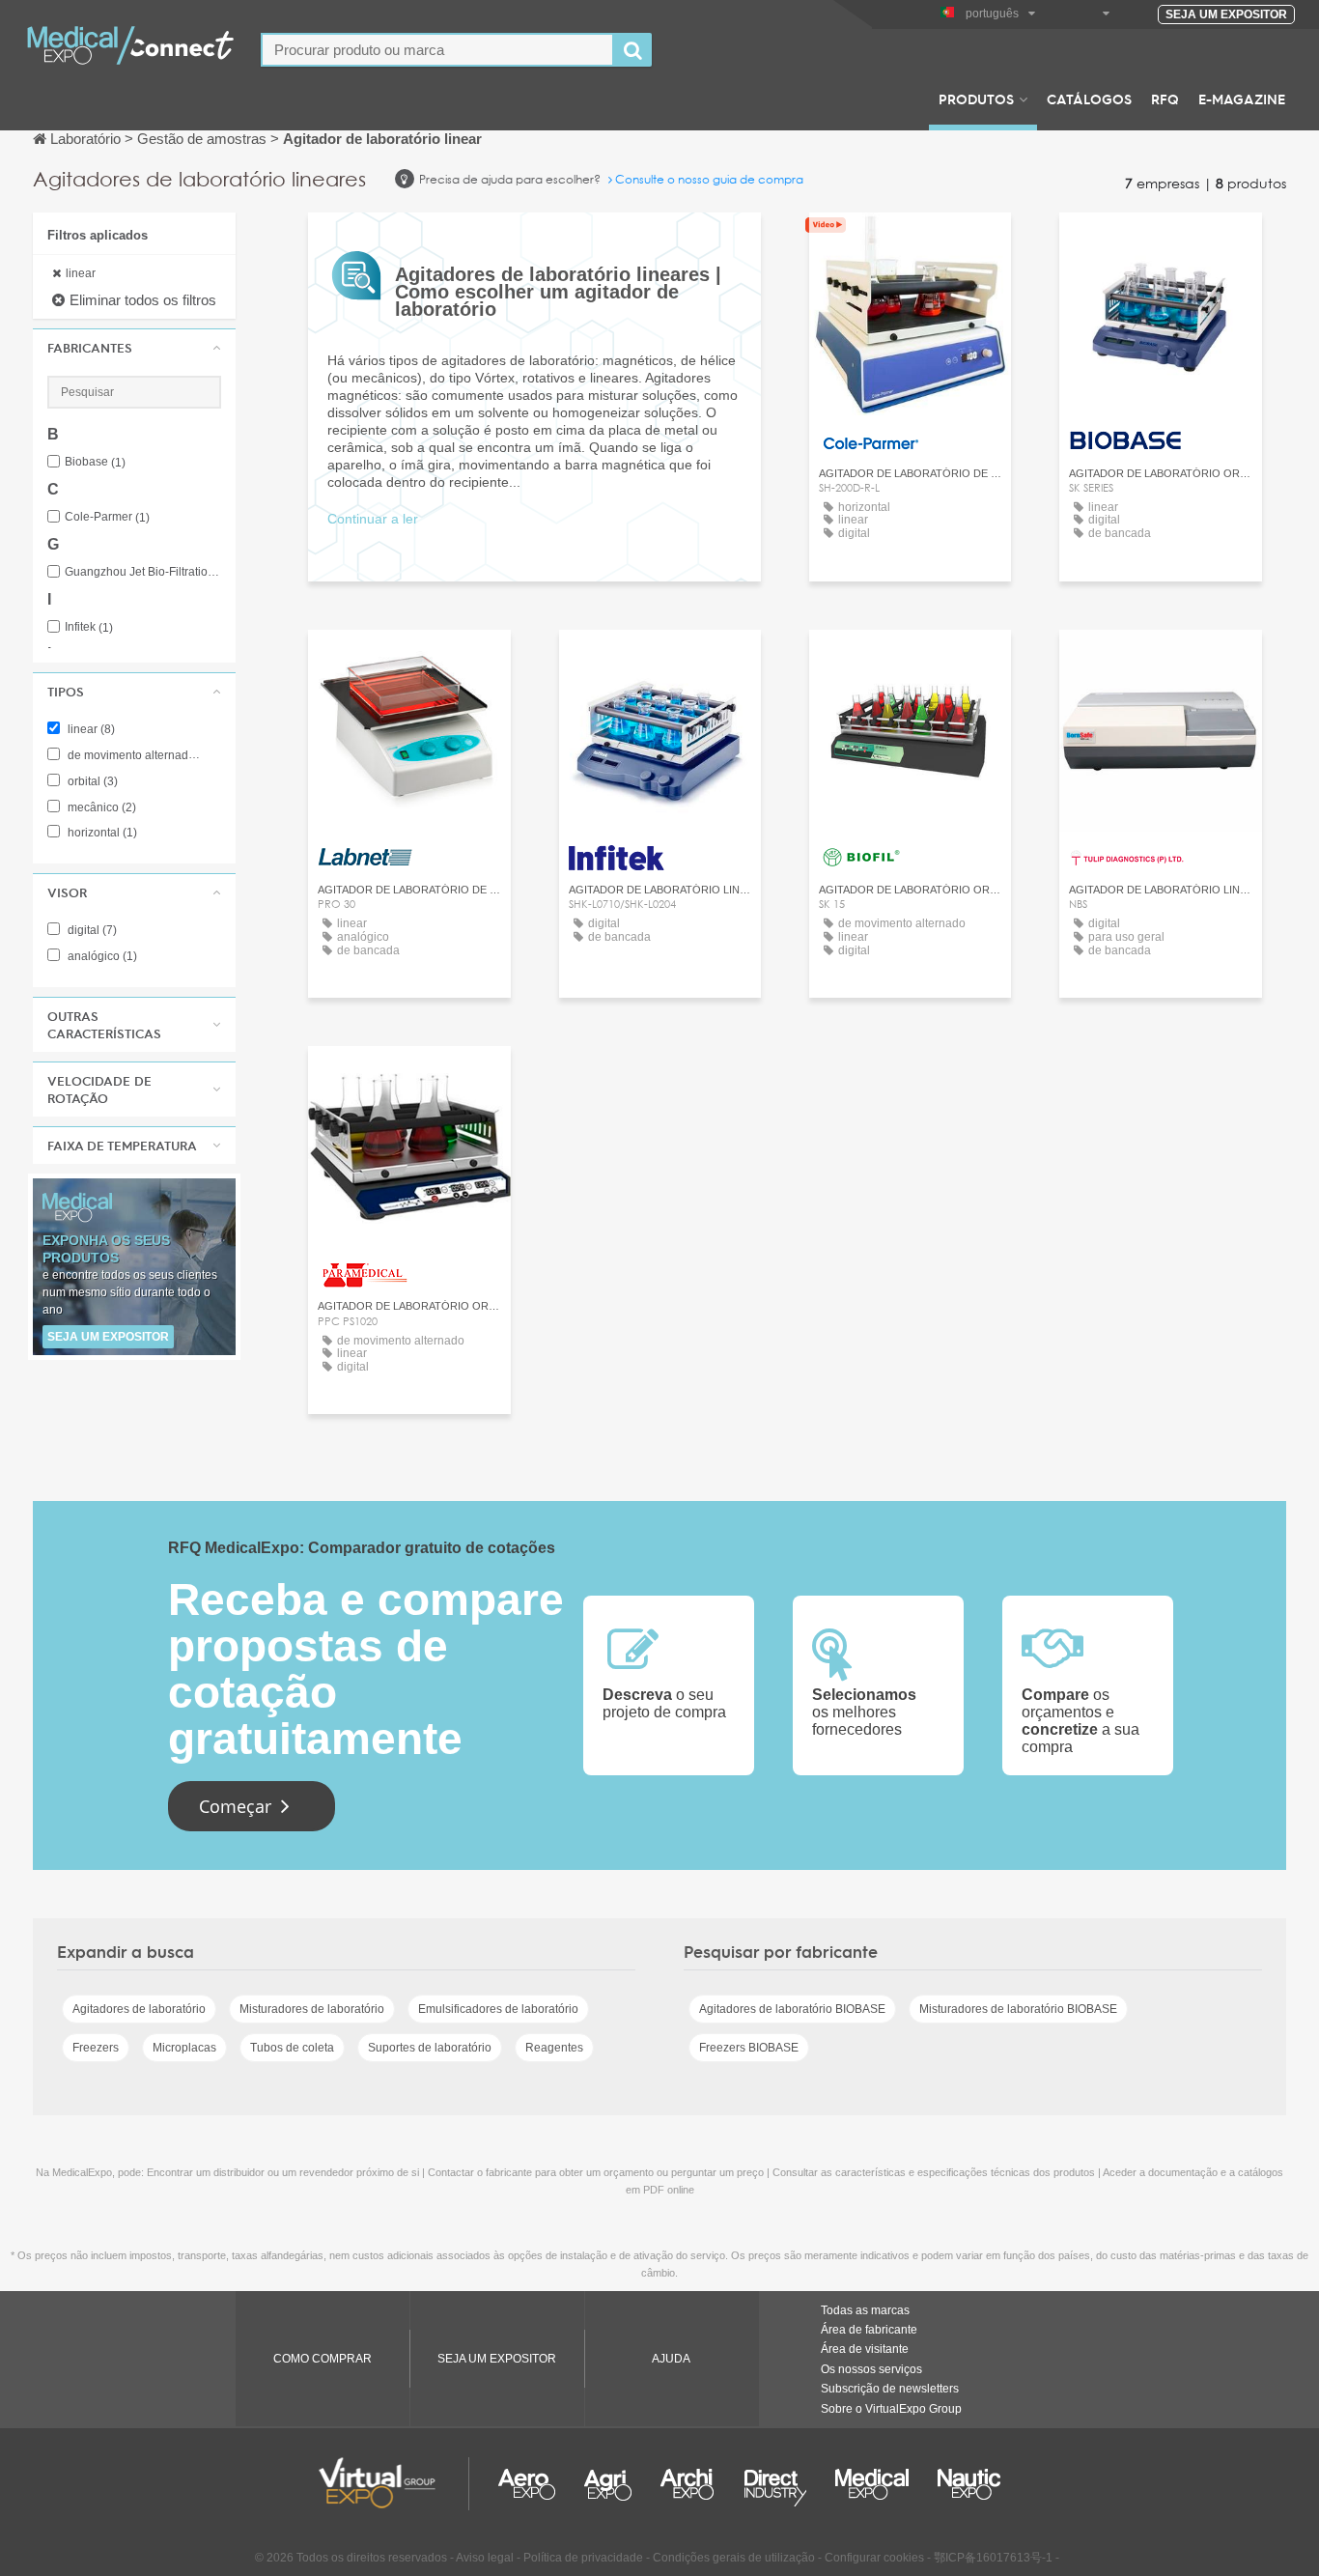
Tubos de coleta (292, 2048)
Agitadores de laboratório (139, 2009)
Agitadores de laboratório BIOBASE (792, 2009)
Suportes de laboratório (430, 2048)
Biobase (95, 462)
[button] (134, 348)
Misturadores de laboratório (312, 2009)
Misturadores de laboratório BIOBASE (1018, 2009)
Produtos (976, 99)
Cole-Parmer (107, 517)
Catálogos (1089, 99)
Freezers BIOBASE (749, 2048)
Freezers (96, 2048)
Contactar (911, 245)
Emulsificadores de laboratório (498, 2009)
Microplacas (184, 2048)
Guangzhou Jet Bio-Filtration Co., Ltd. (143, 572)
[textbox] (437, 50)
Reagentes (554, 2048)
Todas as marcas (865, 2310)
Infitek (89, 627)
